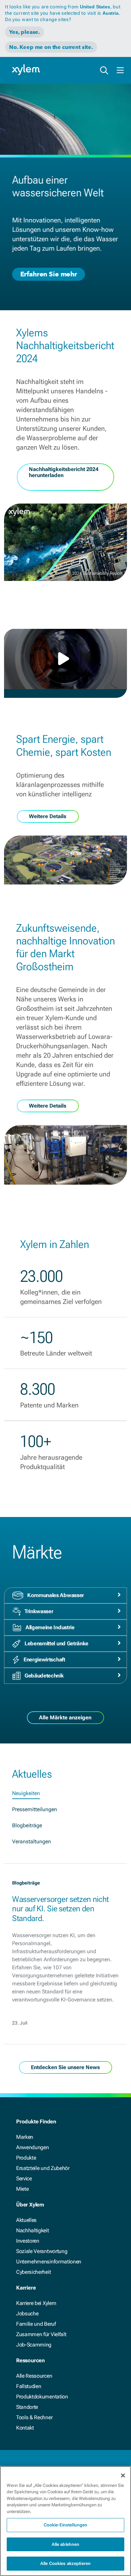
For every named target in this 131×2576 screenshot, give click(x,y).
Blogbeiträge (27, 1825)
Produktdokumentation (42, 2397)
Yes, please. (25, 32)
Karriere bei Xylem (36, 2303)
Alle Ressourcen (34, 2376)
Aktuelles (26, 2220)
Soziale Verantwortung (42, 2251)
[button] (65, 659)
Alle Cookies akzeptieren (65, 2563)
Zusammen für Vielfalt (41, 2334)
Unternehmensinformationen (49, 2262)
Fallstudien (29, 2386)
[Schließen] (123, 2475)
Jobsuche (27, 2314)
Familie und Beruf (36, 2324)
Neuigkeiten (26, 1793)
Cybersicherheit (33, 2272)
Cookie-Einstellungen (66, 2525)
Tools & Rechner (34, 2417)
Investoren (28, 2241)
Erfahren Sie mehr (49, 274)
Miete (22, 2189)
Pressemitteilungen (35, 1809)
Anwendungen (32, 2147)
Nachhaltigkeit (33, 2230)
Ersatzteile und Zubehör (43, 2168)
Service (24, 2178)
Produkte (26, 2158)
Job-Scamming (34, 2345)
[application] (65, 659)
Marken (25, 2137)
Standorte (27, 2407)
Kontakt (25, 2428)
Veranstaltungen (32, 1841)
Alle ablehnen (66, 2544)
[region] (65, 2521)
